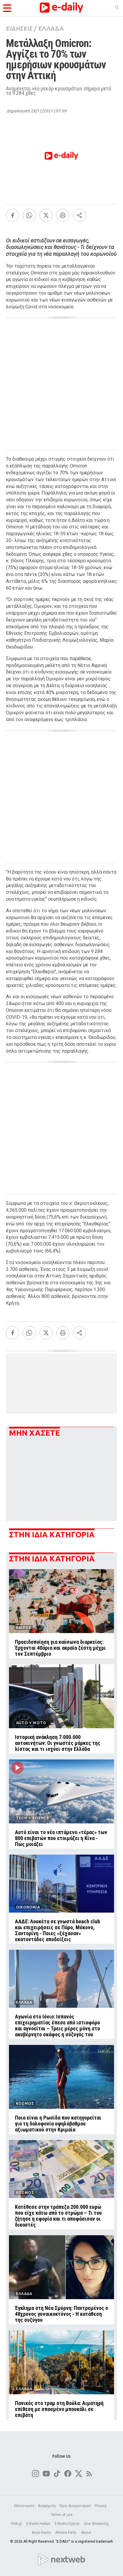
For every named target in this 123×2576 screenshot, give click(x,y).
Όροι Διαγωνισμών (75, 2506)
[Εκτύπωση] (63, 215)
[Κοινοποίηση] (79, 215)
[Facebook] (13, 215)
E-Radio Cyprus (67, 2524)
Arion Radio (42, 2533)
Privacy (101, 2506)
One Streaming (97, 2524)
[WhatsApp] (29, 215)
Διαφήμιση (47, 2506)
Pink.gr (17, 2524)
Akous (86, 2533)
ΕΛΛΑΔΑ (51, 28)
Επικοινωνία (24, 2506)
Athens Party (66, 2533)
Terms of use (62, 2515)
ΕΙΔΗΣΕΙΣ (19, 28)
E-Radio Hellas (39, 2524)
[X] (46, 215)
